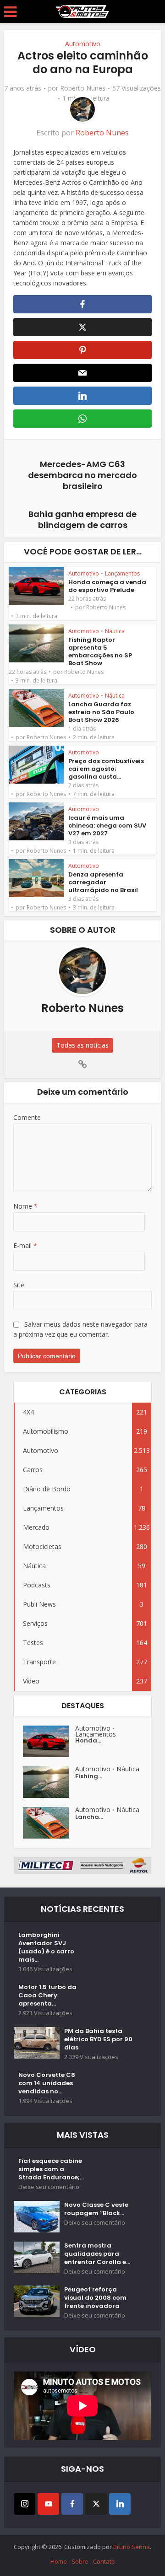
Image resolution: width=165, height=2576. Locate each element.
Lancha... (89, 1817)
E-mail (25, 1245)
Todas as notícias (82, 1045)
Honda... (88, 1741)
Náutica (115, 631)
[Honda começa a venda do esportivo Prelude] (49, 1741)
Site (19, 1285)
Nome (25, 1206)
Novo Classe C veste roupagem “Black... (96, 2209)
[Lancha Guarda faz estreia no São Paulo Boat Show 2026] (49, 1823)
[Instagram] (25, 2504)
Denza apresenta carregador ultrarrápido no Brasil (103, 882)
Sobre (80, 2561)
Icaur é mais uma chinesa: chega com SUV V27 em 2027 (107, 826)
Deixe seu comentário (49, 2187)
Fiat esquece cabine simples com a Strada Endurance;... (51, 2169)
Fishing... (89, 1776)
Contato (104, 2561)
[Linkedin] (120, 2504)
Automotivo (83, 44)
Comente (27, 1117)
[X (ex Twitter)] (96, 2504)
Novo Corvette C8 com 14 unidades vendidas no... (47, 2083)
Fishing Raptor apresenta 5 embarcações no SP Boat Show (100, 651)
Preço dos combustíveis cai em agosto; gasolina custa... (106, 769)
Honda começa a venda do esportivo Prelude (107, 586)
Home (59, 2561)
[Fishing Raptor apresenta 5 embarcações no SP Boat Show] (49, 1782)
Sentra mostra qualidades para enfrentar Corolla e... (97, 2254)
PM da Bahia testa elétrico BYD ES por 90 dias (98, 2039)
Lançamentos (122, 573)
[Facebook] (72, 2504)
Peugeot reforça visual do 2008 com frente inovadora (95, 2298)
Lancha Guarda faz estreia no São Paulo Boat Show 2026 (101, 712)
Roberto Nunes (83, 88)
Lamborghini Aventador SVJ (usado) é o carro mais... (46, 1947)
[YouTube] (48, 2504)
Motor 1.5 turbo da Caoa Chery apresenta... (47, 1995)
